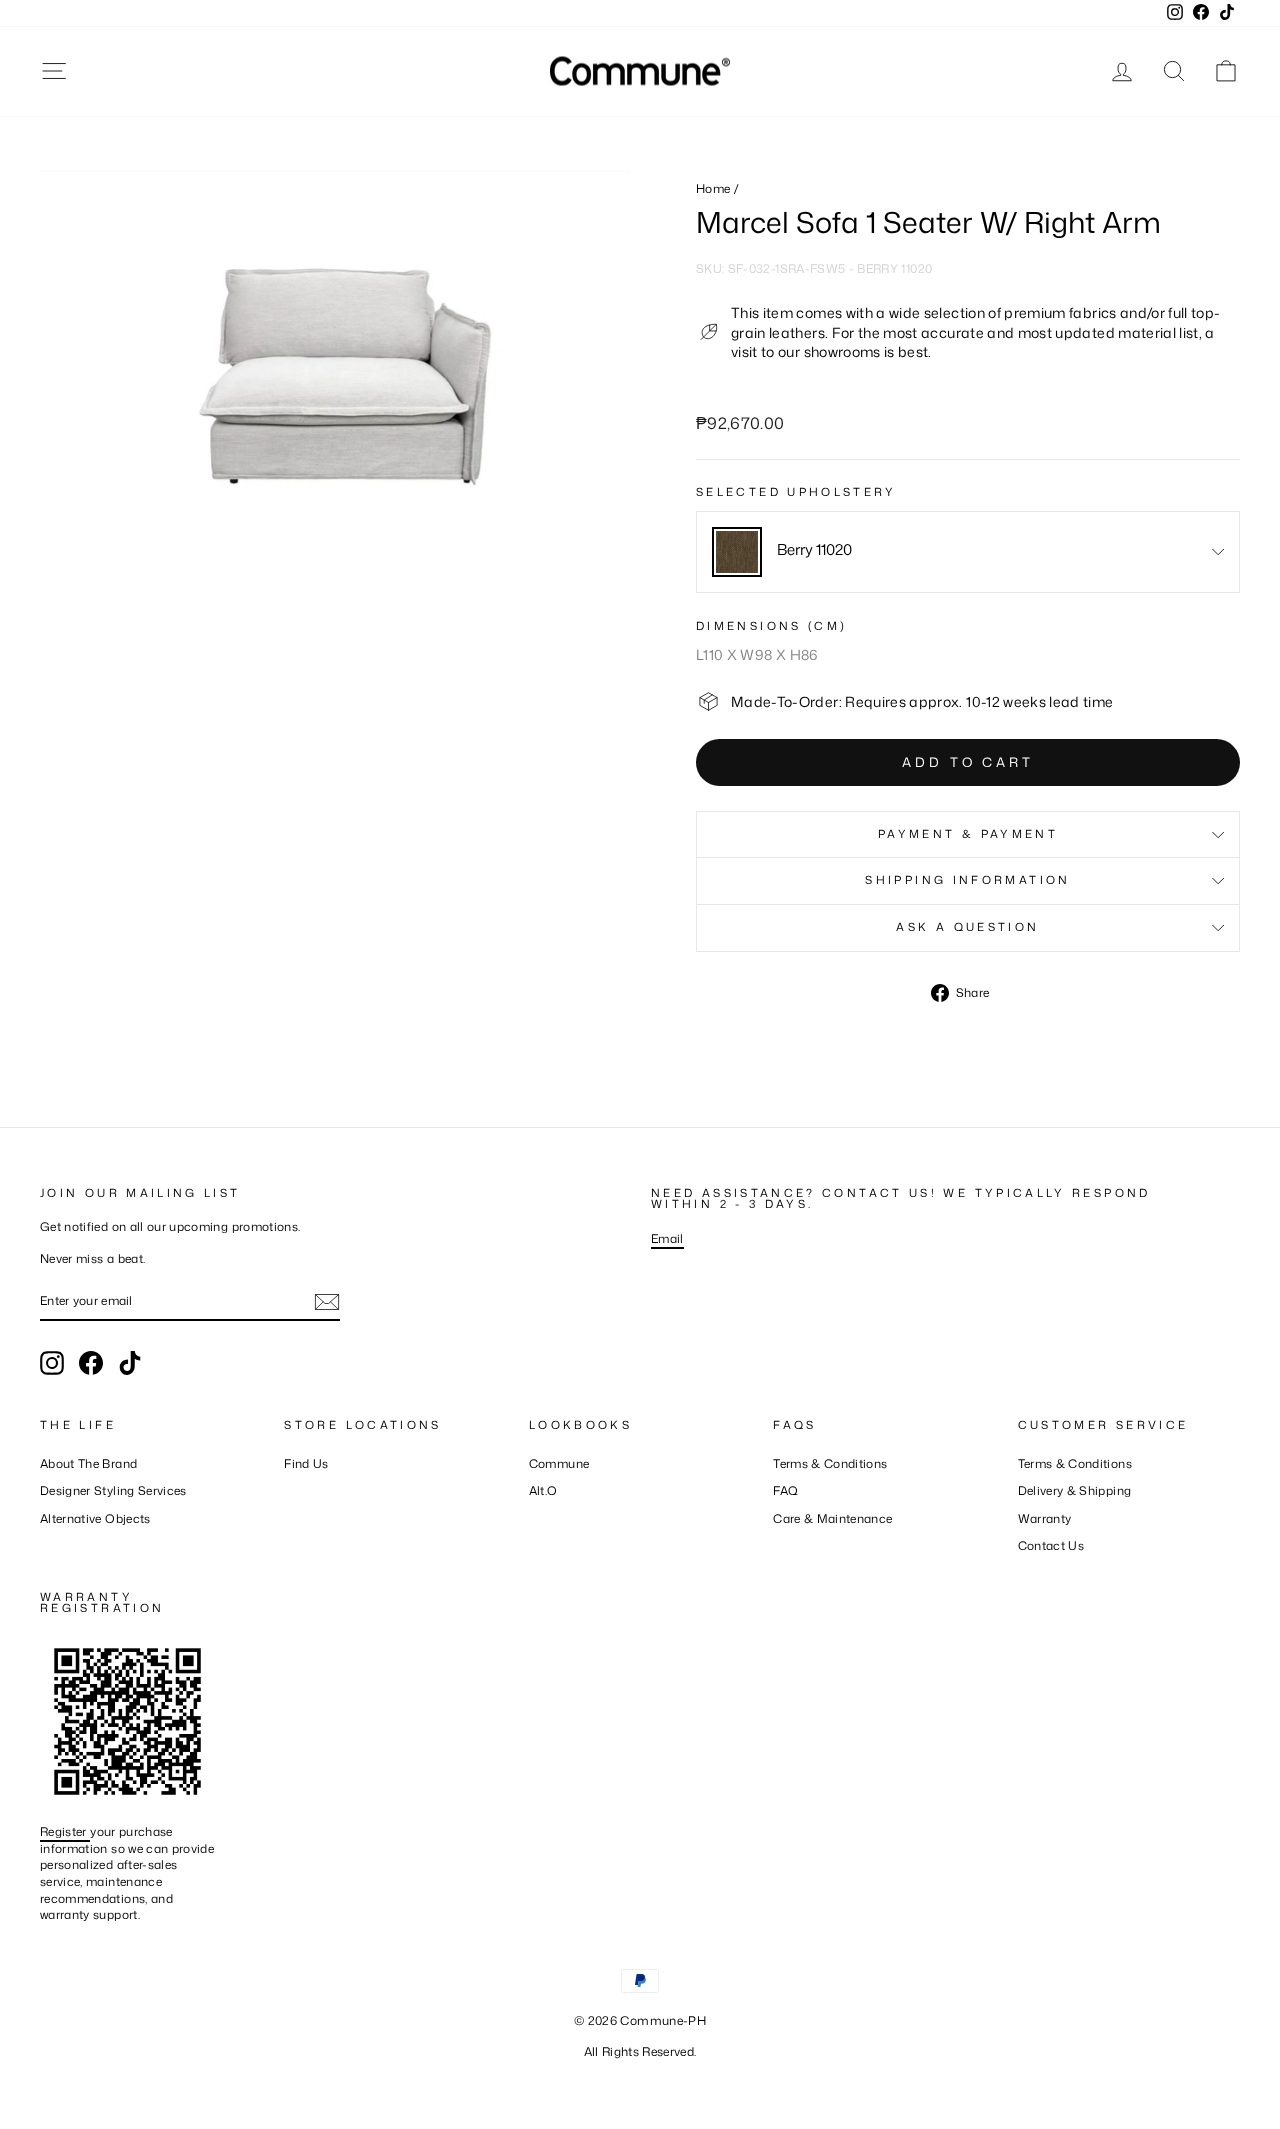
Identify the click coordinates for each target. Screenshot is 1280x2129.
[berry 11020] (737, 552)
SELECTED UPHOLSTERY (796, 492)
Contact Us (1051, 1545)
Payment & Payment (968, 834)
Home (713, 188)
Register (65, 1831)
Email (667, 1238)
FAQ (785, 1490)
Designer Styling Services (113, 1490)
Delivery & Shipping (1075, 1490)
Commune (559, 1463)
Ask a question (967, 927)
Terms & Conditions (830, 1463)
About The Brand (88, 1463)
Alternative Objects (95, 1518)
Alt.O (543, 1490)
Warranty (1045, 1518)
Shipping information (967, 880)
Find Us (306, 1463)
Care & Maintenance (832, 1518)
